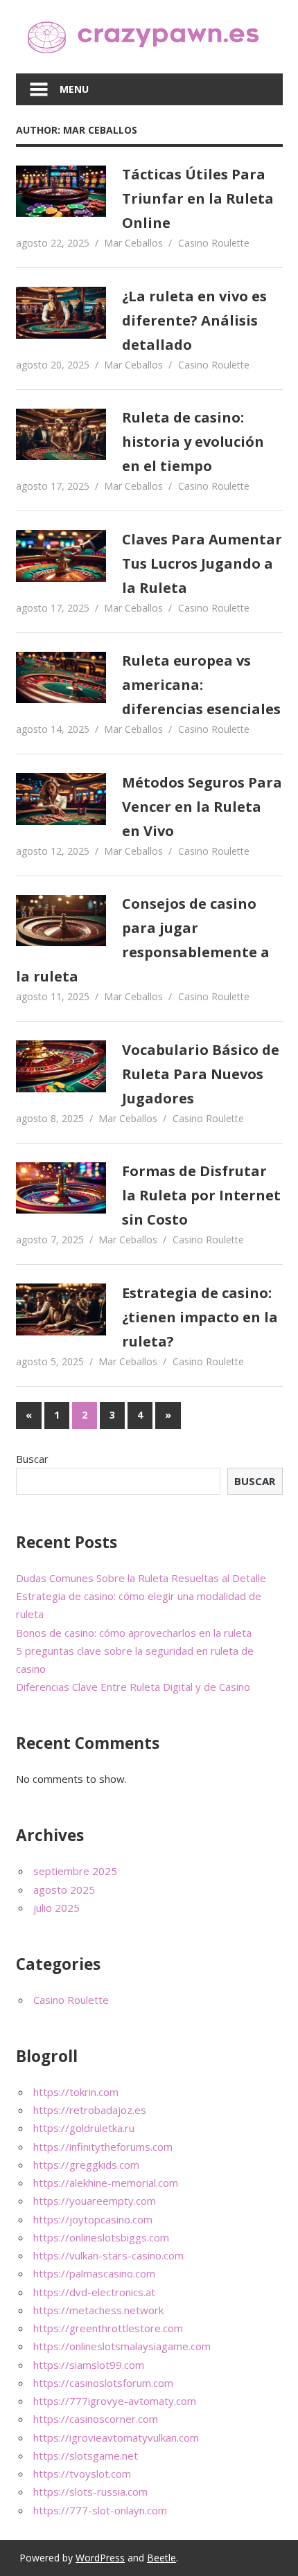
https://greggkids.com (86, 2165)
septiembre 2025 (75, 1871)
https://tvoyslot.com (82, 2473)
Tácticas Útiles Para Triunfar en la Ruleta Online (198, 198)
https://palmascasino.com (94, 2273)
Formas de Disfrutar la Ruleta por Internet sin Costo (201, 1195)
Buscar (32, 1459)
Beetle (161, 2558)
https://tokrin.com (76, 2092)
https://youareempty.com (95, 2201)
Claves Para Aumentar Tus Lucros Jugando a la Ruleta (202, 563)
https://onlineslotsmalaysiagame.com (122, 2346)
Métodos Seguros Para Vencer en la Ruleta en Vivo (202, 807)
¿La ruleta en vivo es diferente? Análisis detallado (194, 320)
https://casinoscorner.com (96, 2419)
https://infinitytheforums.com (103, 2147)
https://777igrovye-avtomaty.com (115, 2401)
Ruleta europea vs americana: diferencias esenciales (201, 685)
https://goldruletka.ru (84, 2128)
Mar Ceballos (133, 243)
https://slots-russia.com (90, 2491)
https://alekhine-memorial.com (106, 2183)
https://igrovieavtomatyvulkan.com (116, 2437)
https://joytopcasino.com (93, 2219)
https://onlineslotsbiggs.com (101, 2237)
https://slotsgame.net (86, 2455)
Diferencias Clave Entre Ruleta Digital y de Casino (133, 1687)
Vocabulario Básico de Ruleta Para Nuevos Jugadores (201, 1074)
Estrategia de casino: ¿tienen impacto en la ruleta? (200, 1317)
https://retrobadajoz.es (90, 2110)
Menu (74, 89)
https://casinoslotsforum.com (103, 2383)
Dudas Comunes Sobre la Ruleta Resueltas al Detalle (141, 1578)
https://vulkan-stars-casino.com (108, 2255)
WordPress (100, 2558)
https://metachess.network (98, 2310)
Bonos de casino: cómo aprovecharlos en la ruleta (134, 1633)
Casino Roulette (214, 243)
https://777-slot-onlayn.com (100, 2510)
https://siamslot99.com (89, 2365)
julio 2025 (56, 1908)
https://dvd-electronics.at (94, 2292)
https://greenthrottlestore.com (108, 2328)
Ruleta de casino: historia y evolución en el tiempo (193, 442)
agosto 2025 (64, 1890)
